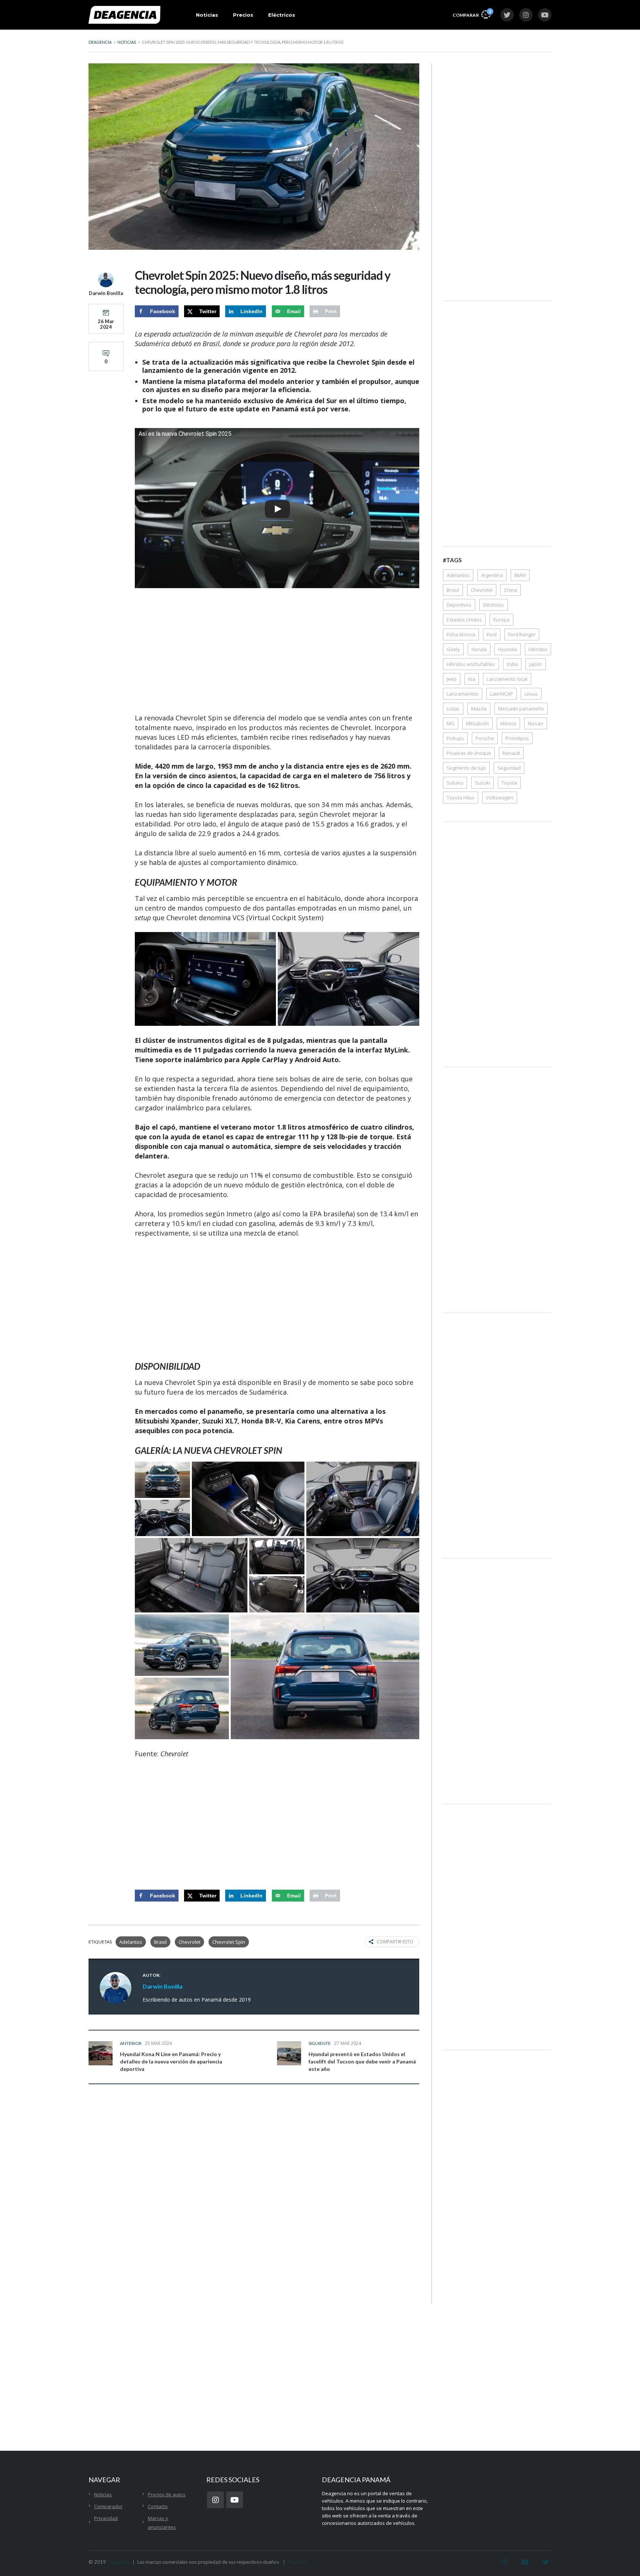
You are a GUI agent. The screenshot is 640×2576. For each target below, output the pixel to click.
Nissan (536, 723)
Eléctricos (282, 15)
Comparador (108, 2506)
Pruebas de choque (469, 753)
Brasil (160, 1942)
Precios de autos (167, 2494)
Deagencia (118, 2562)
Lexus (531, 694)
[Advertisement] (277, 652)
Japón (536, 664)
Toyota (509, 783)
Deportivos (459, 605)
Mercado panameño (521, 709)
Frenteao (298, 2562)
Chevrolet (189, 1942)
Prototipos (517, 738)
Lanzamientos (463, 694)
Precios (243, 15)
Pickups (455, 738)
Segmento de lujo (466, 768)
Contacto (158, 2506)
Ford (492, 634)
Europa (501, 620)
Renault (511, 753)
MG (451, 723)
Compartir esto (395, 1942)
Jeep (452, 679)
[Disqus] (254, 2206)
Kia (472, 679)
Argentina (492, 575)
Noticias (207, 15)
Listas (453, 709)
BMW (520, 575)
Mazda (479, 709)
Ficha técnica (461, 634)
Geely (453, 649)
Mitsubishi (477, 723)
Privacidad (106, 2518)
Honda (479, 649)
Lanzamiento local (507, 679)
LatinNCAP (501, 694)
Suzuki (482, 783)
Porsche (485, 738)
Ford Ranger (522, 634)
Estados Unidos (464, 620)
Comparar (471, 13)
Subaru (455, 783)
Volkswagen (500, 798)
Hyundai (508, 649)
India (512, 664)
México (508, 723)
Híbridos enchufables (471, 664)
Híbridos (538, 649)
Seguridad (509, 768)
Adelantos (131, 1942)
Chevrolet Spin (229, 1942)
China (511, 590)
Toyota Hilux (461, 798)
